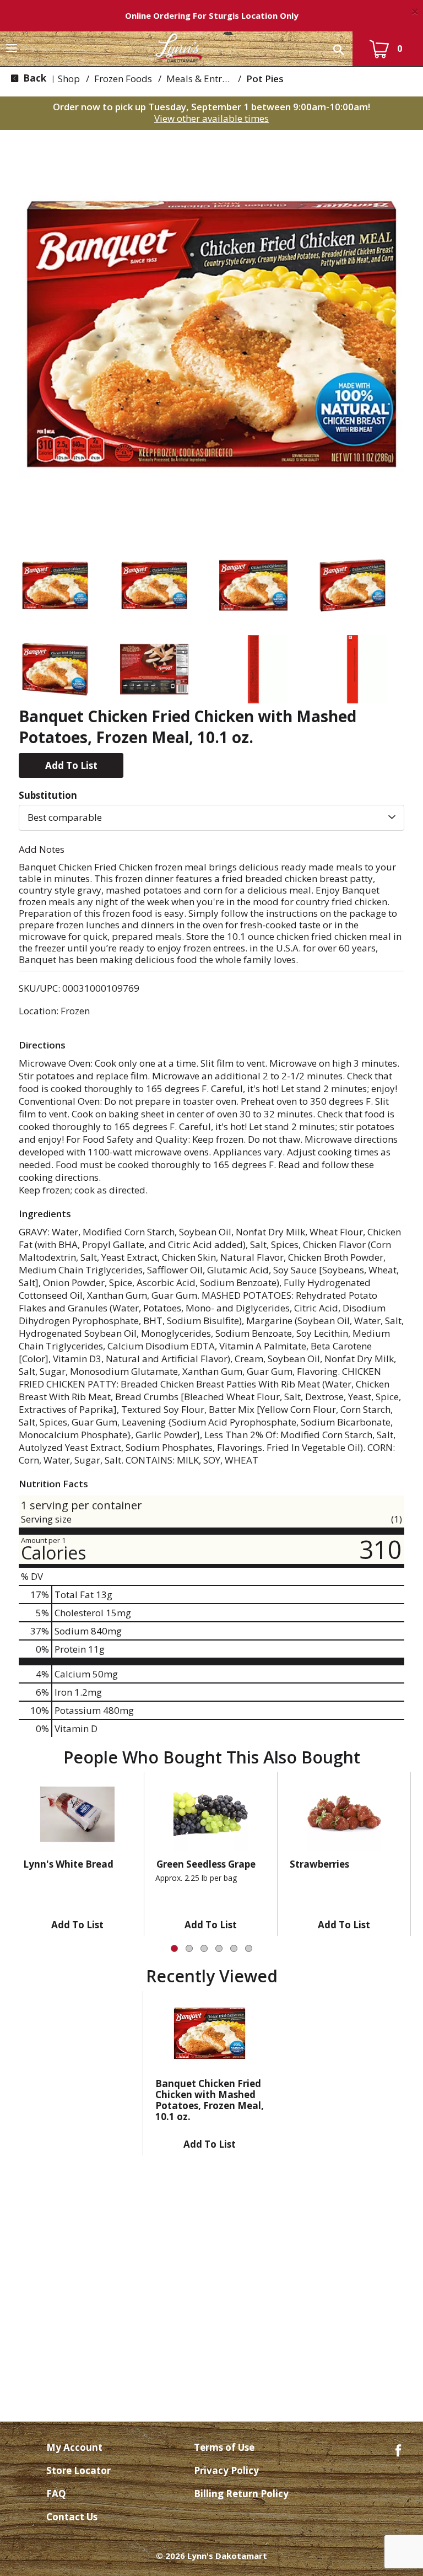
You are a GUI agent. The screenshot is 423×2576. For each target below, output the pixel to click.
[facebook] (398, 2449)
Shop (69, 79)
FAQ (56, 2494)
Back (34, 78)
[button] (55, 585)
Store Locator (78, 2470)
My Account (74, 2447)
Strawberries (319, 1864)
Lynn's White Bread (68, 1864)
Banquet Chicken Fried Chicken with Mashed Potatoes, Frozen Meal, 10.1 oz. (210, 2100)
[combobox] (211, 818)
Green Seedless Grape (206, 1864)
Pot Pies (265, 79)
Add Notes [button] (42, 849)
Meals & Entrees (201, 79)
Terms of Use (224, 2447)
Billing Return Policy (241, 2494)
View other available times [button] (211, 118)
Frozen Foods (123, 79)
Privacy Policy (226, 2470)
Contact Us (72, 2517)
